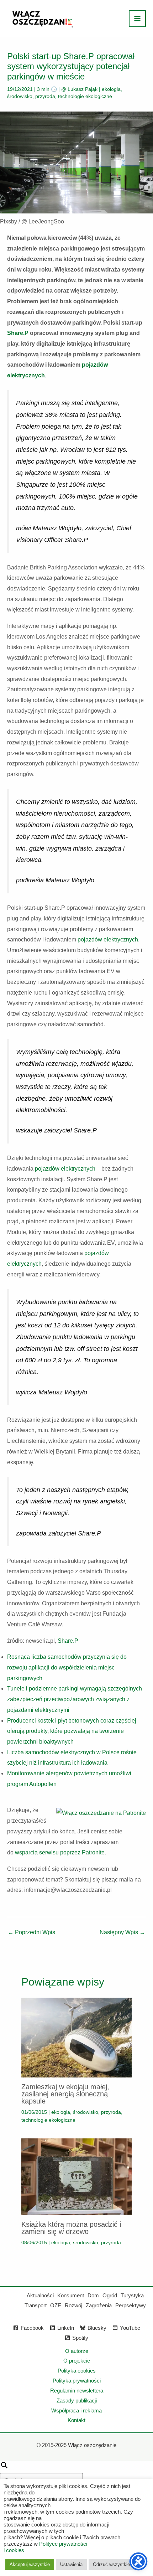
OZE (56, 2305)
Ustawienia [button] (71, 2564)
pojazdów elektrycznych (107, 939)
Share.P (18, 333)
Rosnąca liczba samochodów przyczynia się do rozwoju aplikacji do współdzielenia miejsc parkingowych (67, 1667)
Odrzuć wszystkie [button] (111, 2564)
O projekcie (77, 2361)
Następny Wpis (122, 1932)
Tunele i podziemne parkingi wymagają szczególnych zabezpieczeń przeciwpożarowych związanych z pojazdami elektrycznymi (75, 1699)
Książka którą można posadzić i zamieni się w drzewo (71, 2228)
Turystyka (132, 2295)
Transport (36, 2305)
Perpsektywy (131, 2305)
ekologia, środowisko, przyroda (86, 2112)
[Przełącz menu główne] (137, 19)
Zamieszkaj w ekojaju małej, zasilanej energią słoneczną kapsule (65, 2094)
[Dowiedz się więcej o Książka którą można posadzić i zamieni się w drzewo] (76, 2176)
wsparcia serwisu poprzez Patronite (60, 1852)
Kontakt (76, 2420)
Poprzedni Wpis (31, 1932)
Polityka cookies (77, 2371)
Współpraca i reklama (76, 2410)
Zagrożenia (99, 2305)
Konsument (71, 2295)
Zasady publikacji (77, 2401)
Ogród (110, 2295)
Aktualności (40, 2295)
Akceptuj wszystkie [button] (30, 2564)
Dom (93, 2295)
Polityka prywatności (77, 2381)
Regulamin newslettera (77, 2391)
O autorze (77, 2351)
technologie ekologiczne (85, 96)
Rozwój (73, 2305)
